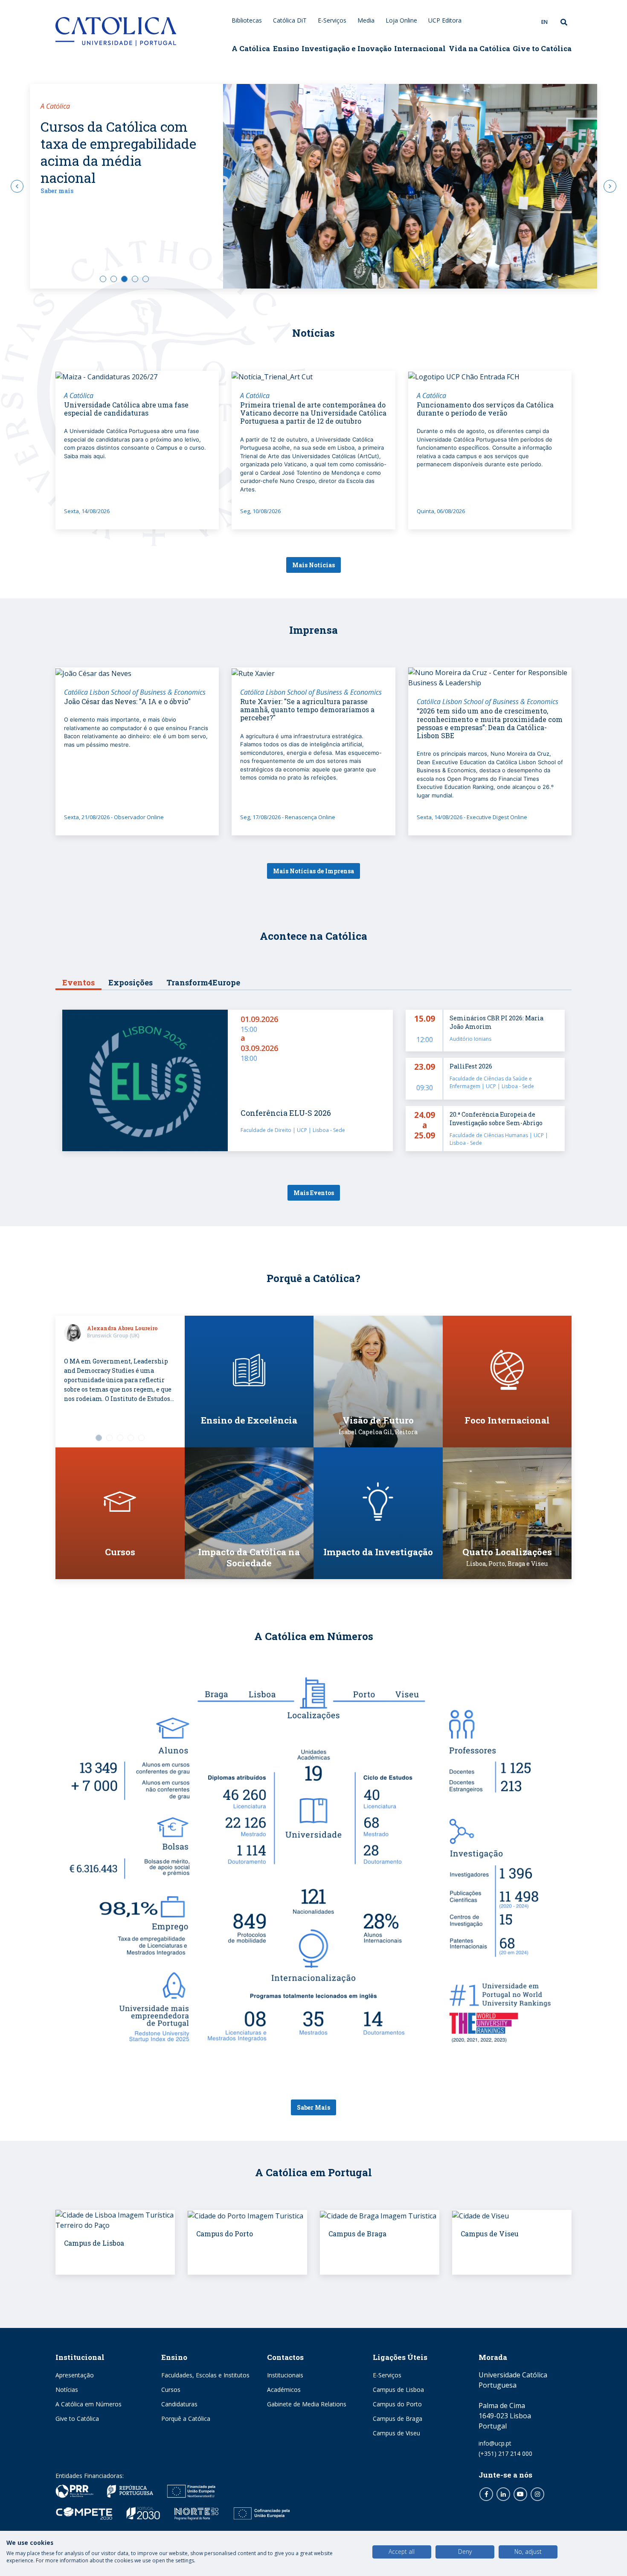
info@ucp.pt (495, 2443)
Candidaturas (179, 2404)
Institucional (80, 2357)
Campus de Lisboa (398, 2390)
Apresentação (75, 2375)
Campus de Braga (398, 2419)
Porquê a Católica (186, 2419)
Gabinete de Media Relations (307, 2404)
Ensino (286, 48)
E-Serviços (332, 20)
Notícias (67, 2390)
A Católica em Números (89, 2404)
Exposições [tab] (131, 982)
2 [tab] (114, 279)
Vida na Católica (479, 48)
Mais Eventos (314, 1193)
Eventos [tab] (78, 982)
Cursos (171, 2390)
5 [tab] (146, 279)
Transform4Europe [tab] (203, 982)
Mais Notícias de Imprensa (313, 871)
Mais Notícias (313, 565)
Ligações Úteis (400, 2357)
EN (544, 22)
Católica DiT (290, 20)
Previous (17, 186)
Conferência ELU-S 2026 (286, 1113)
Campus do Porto (397, 2404)
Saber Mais (313, 2107)
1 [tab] (103, 279)
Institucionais (285, 2375)
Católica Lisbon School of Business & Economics (135, 692)
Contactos (285, 2357)
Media (366, 20)
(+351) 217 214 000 (505, 2453)
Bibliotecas (247, 20)
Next (610, 186)
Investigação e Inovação (347, 48)
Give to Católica (542, 48)
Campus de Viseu (396, 2433)
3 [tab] (124, 279)
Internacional (420, 48)
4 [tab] (135, 279)
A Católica (251, 48)
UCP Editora (445, 20)
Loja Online (401, 20)
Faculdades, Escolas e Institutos (205, 2375)
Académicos (284, 2390)
